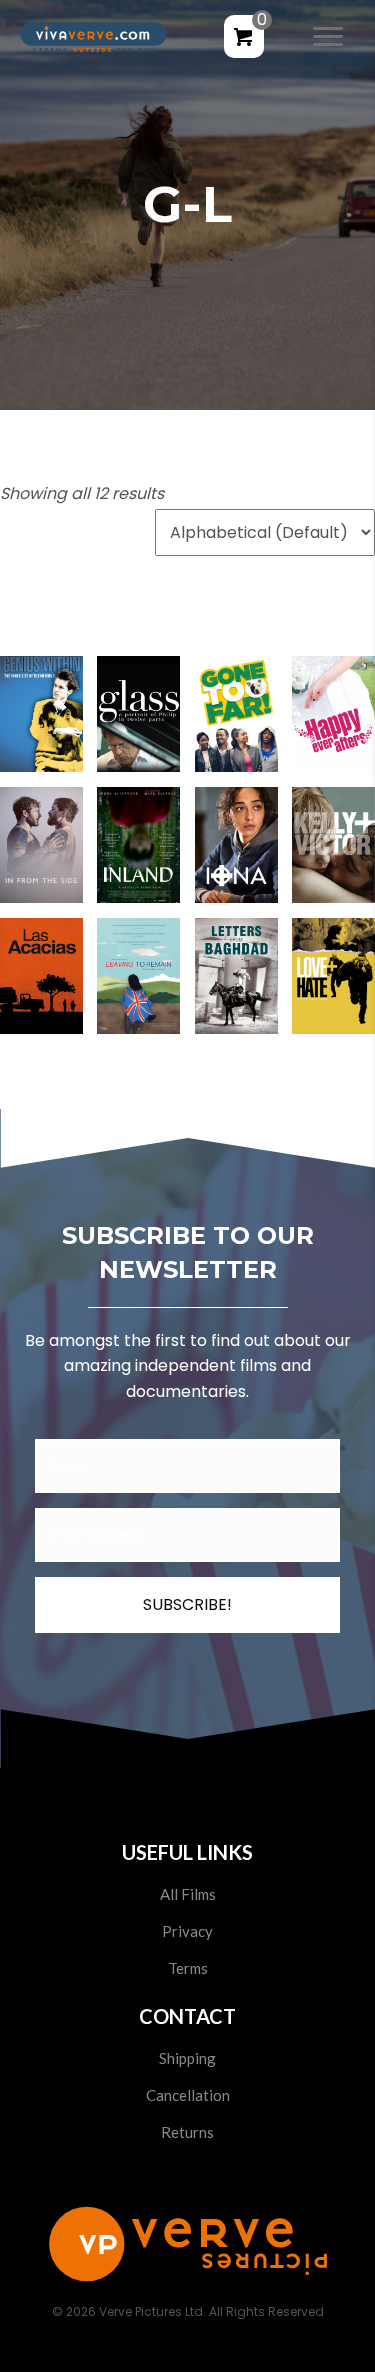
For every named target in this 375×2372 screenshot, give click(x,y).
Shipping (187, 2058)
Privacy (187, 1931)
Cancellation (188, 2095)
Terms (188, 1968)
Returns (187, 2132)
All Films (188, 1894)
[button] (41, 728)
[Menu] (328, 37)
